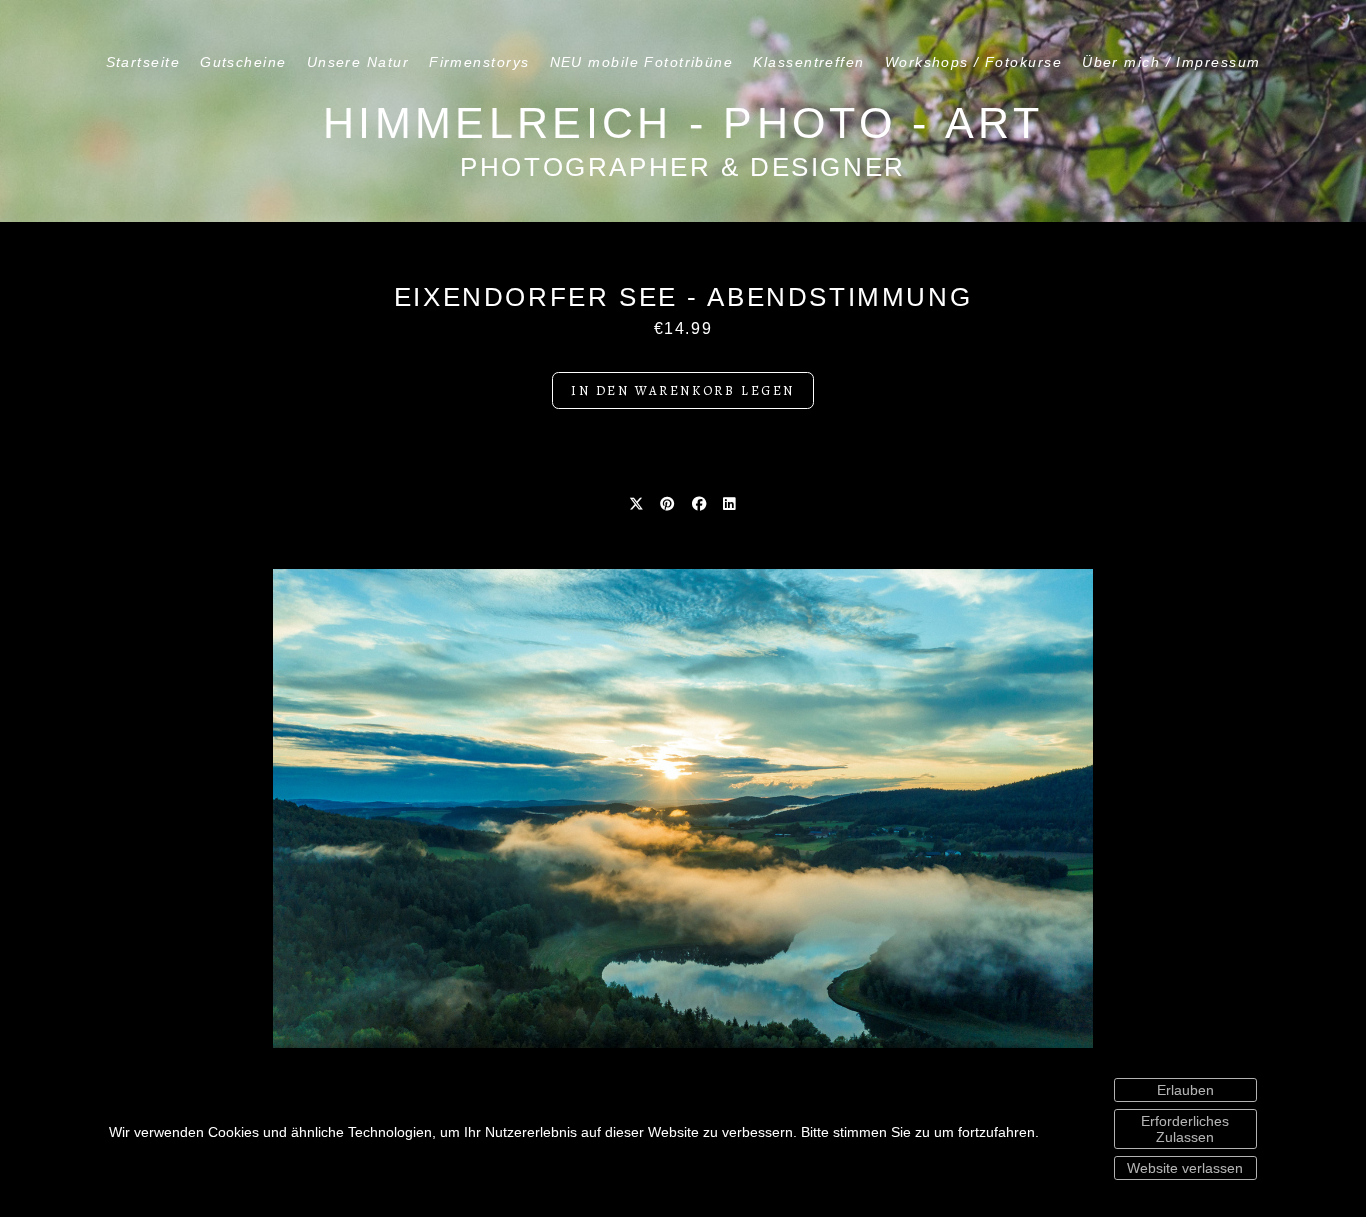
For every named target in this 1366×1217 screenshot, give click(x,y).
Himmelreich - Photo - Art (683, 123)
